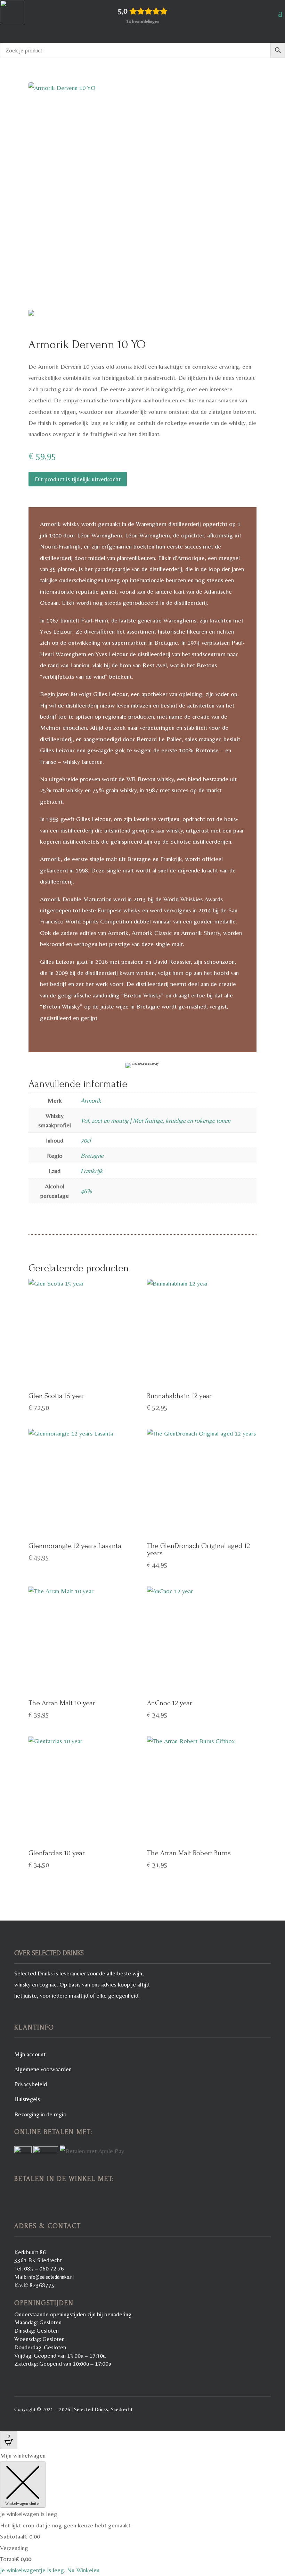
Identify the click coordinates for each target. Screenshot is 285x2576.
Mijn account (30, 2054)
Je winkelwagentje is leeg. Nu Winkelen (50, 2570)
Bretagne (92, 1156)
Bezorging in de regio (40, 2114)
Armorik (91, 1100)
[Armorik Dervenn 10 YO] (142, 199)
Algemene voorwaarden (43, 2069)
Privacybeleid (31, 2084)
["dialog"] (142, 2513)
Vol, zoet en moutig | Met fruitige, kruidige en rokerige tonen (156, 1120)
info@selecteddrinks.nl (51, 2277)
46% (86, 1191)
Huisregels (27, 2099)
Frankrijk (92, 1171)
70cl (86, 1140)
